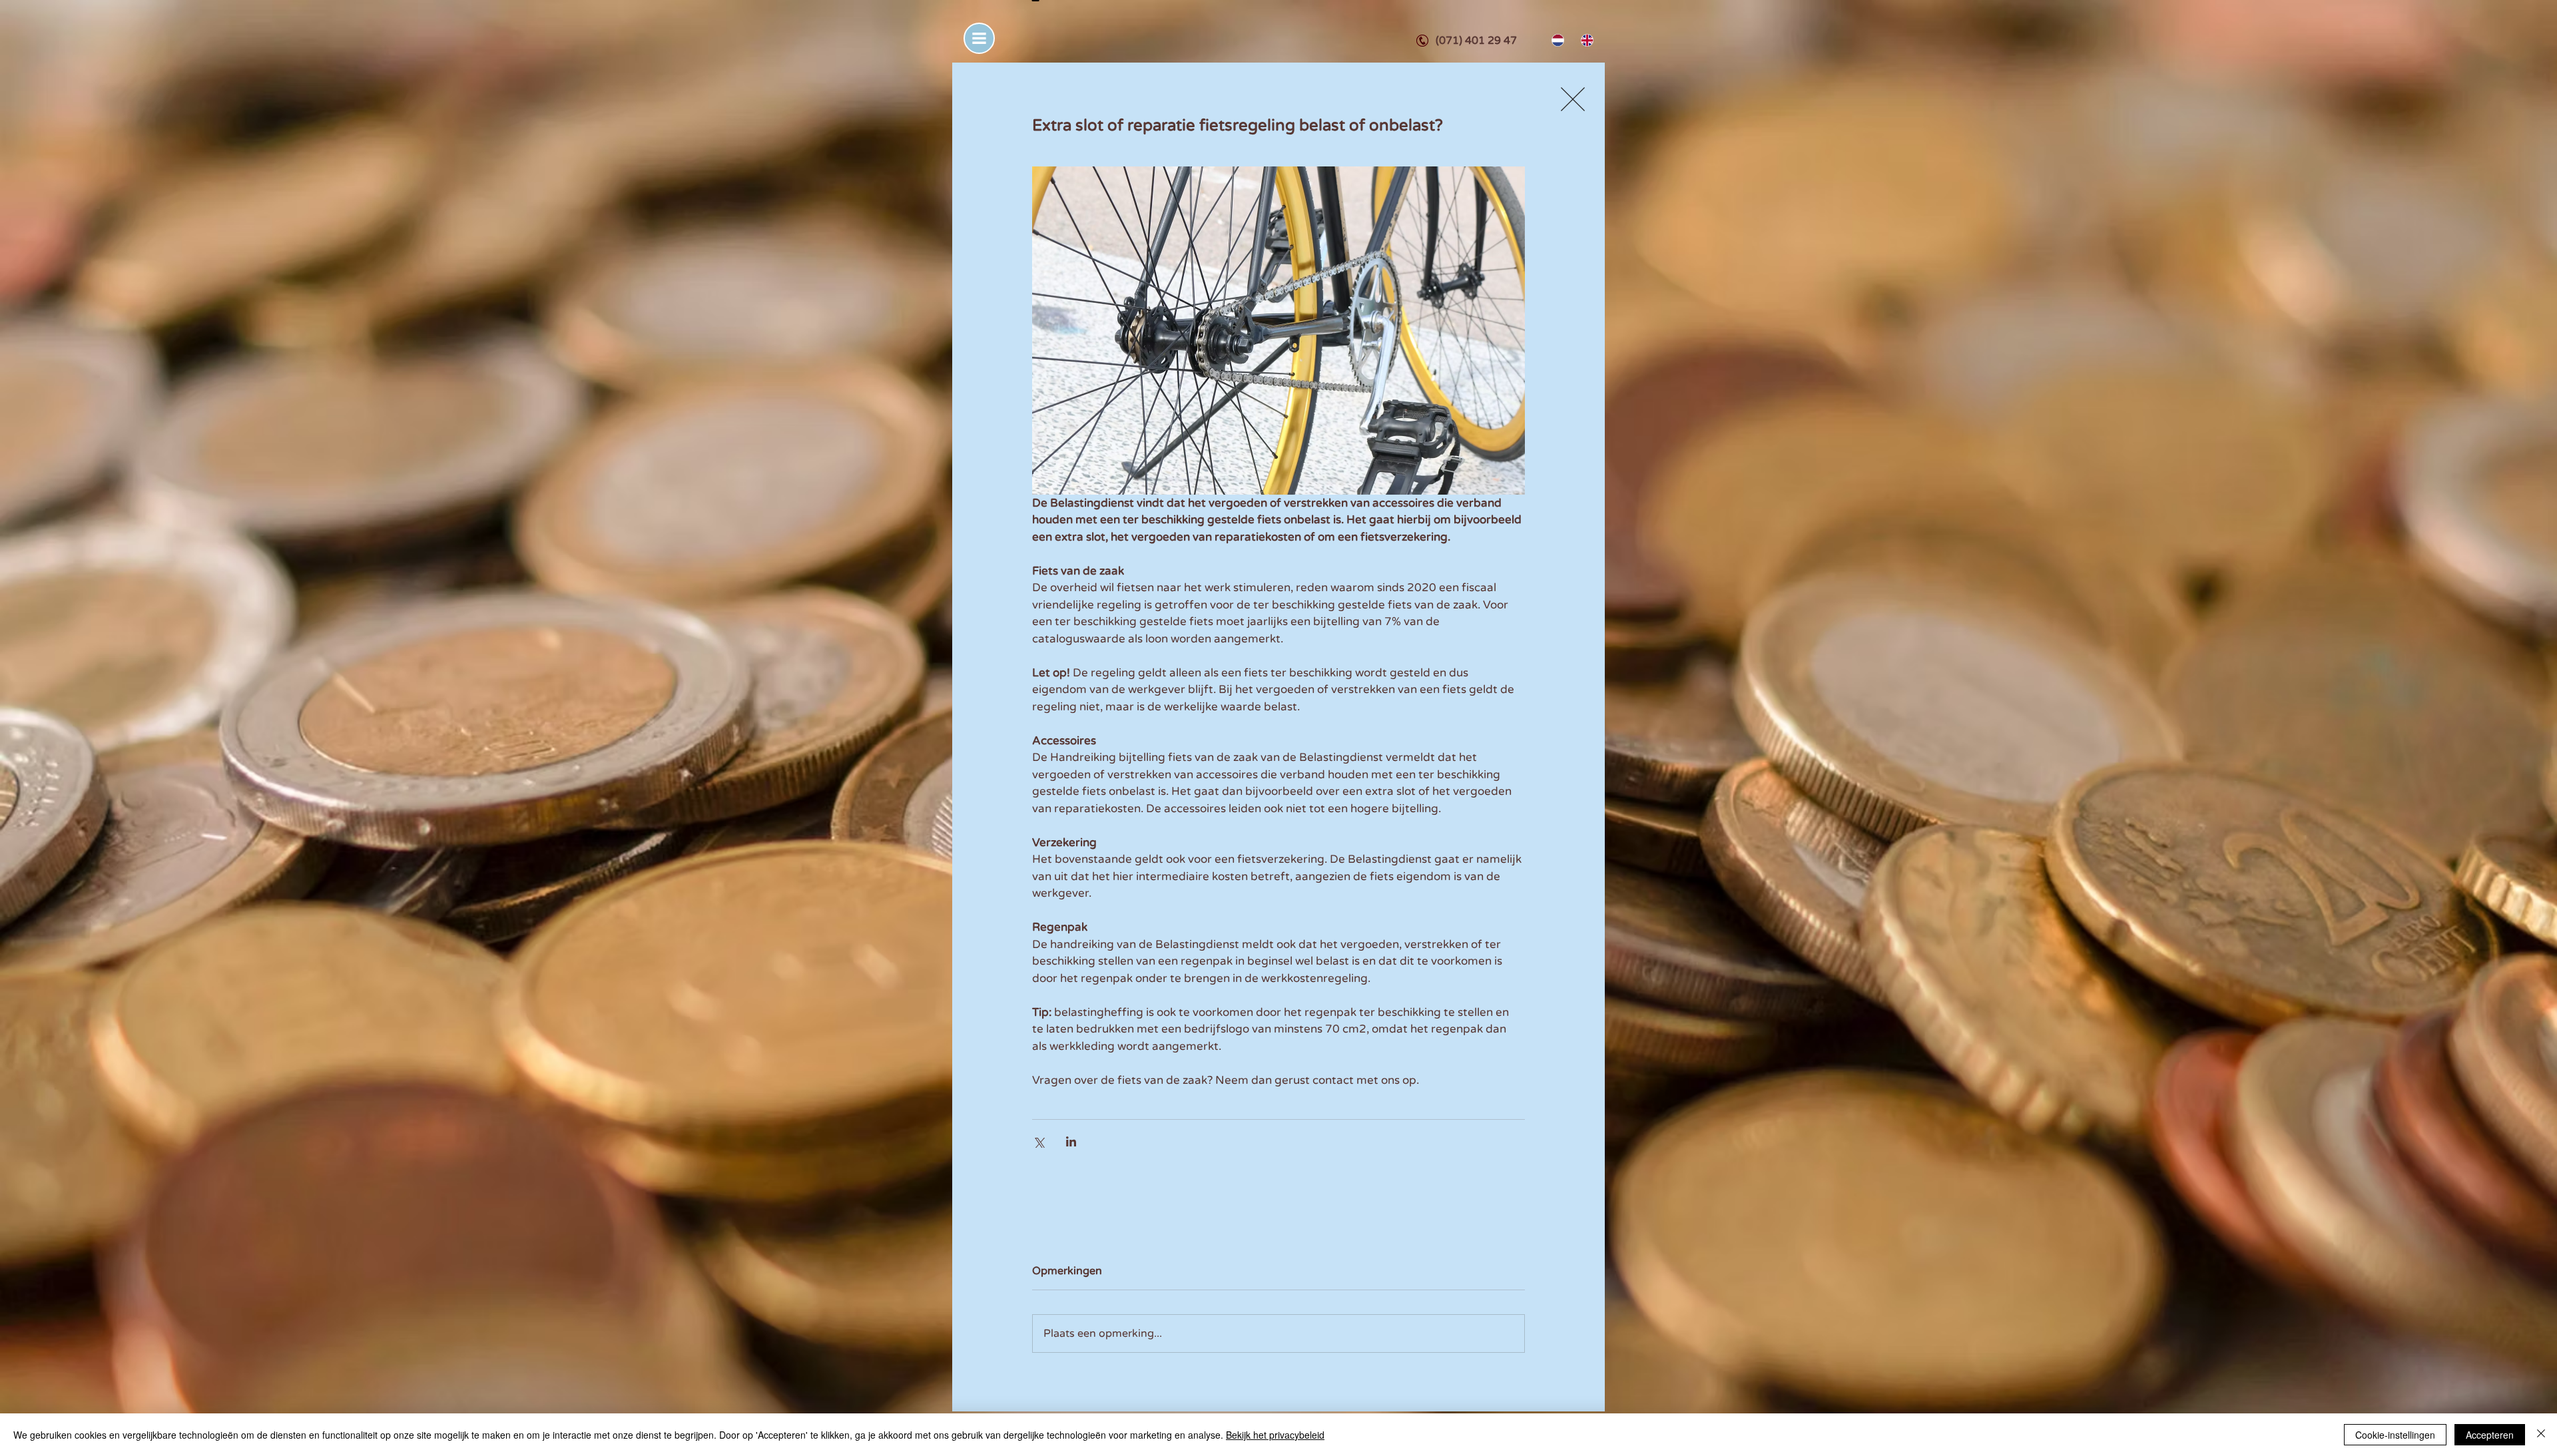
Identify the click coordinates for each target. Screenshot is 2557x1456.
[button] (979, 38)
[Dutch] (1557, 40)
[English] (1585, 40)
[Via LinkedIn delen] (1071, 1141)
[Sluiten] (2541, 1435)
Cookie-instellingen (2395, 1435)
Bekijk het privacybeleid (1275, 1435)
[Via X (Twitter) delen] (1038, 1141)
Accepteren (2490, 1435)
